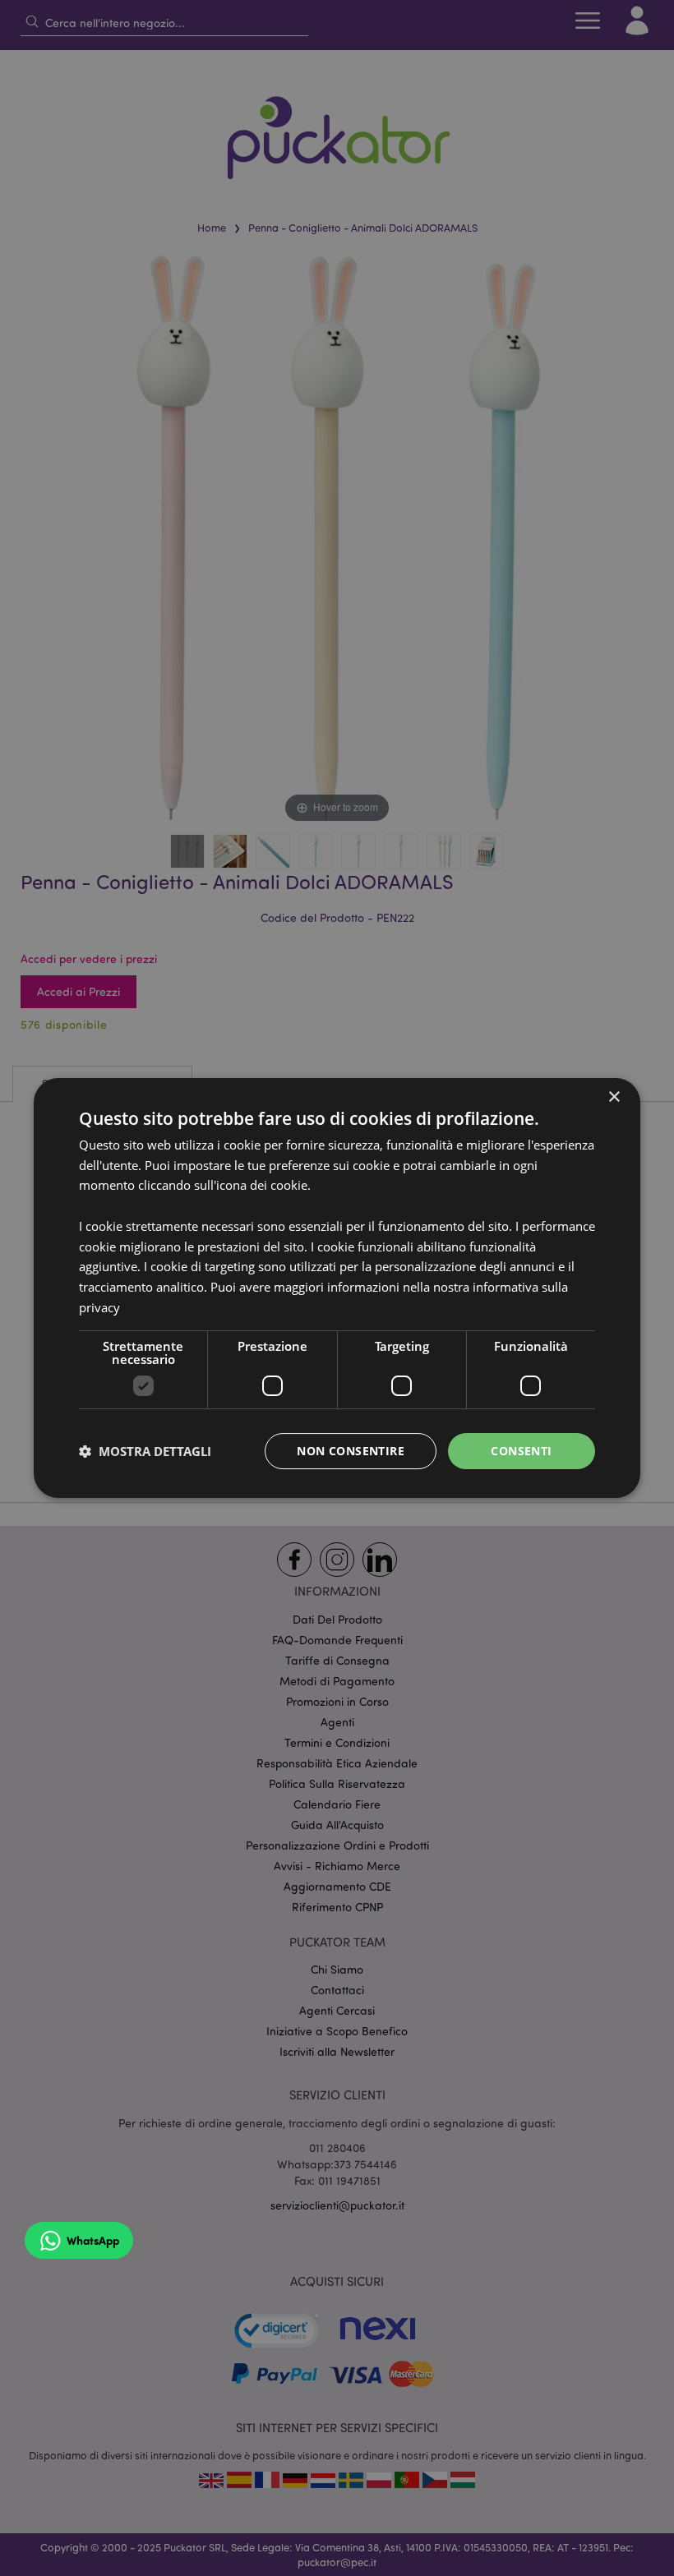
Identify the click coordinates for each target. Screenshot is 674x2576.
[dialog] (337, 1288)
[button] (145, 1451)
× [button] (614, 1097)
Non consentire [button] (351, 1451)
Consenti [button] (521, 1451)
